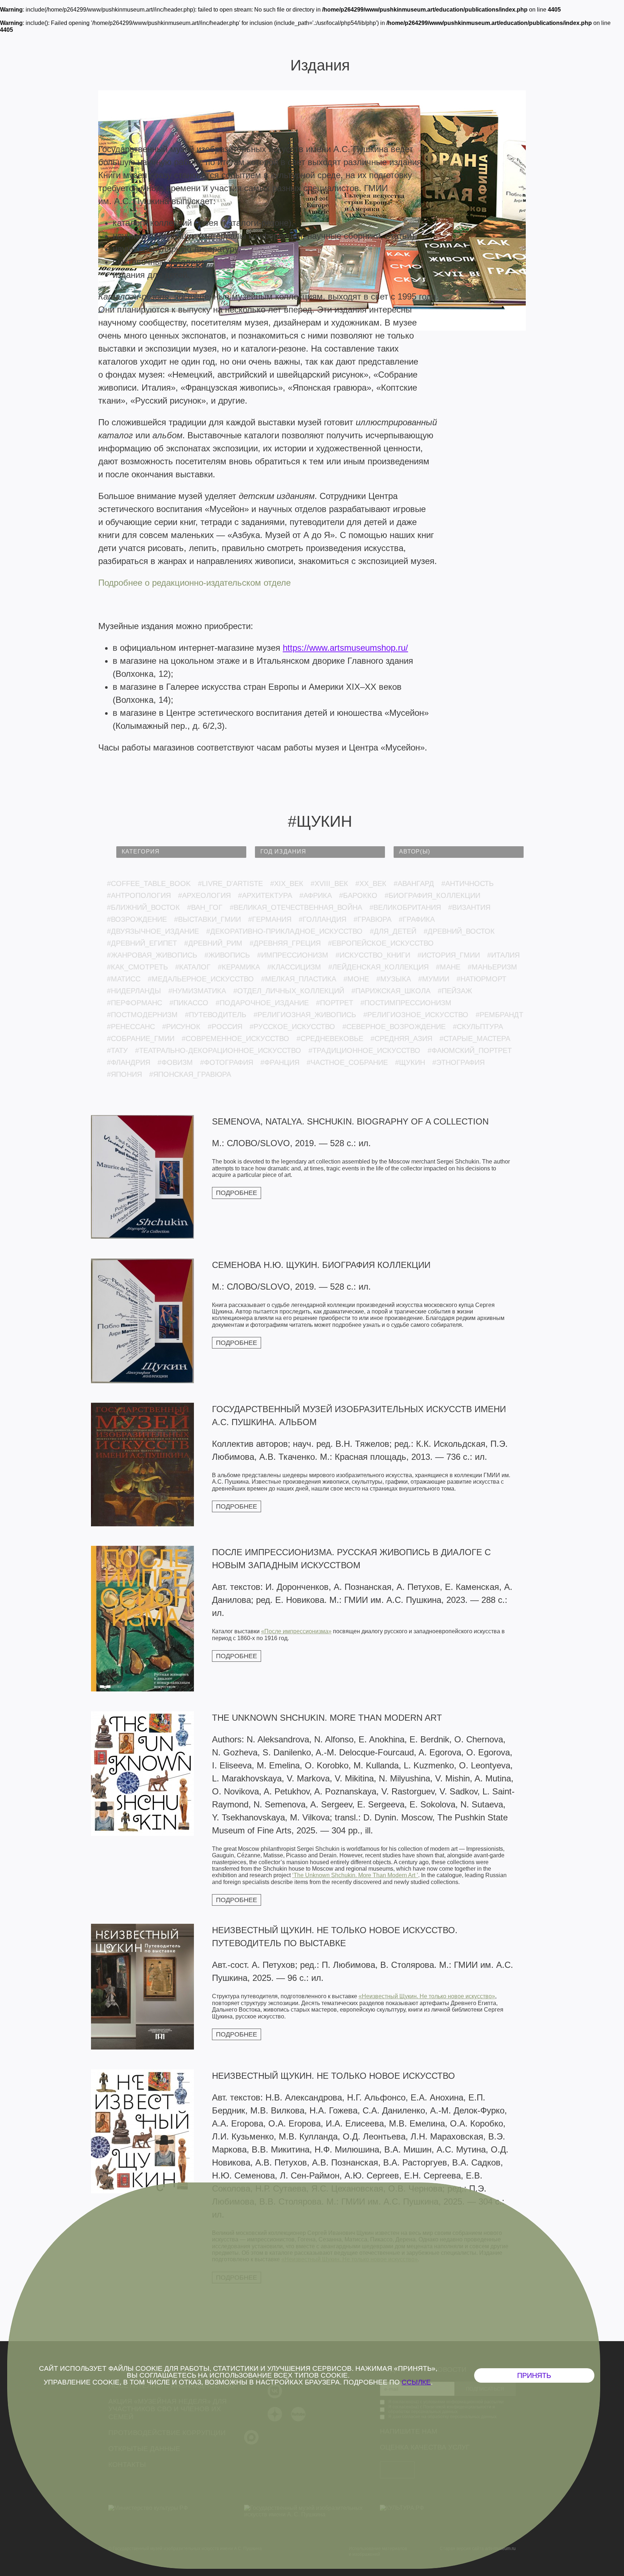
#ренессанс (131, 1027)
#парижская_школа (391, 991)
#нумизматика (197, 991)
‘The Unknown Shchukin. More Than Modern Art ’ (355, 1875)
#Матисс (124, 979)
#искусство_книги (373, 955)
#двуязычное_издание (153, 931)
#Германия (270, 919)
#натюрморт (481, 979)
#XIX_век (287, 883)
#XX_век (371, 883)
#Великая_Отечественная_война (296, 907)
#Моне (356, 979)
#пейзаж (455, 991)
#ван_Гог (205, 907)
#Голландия (322, 919)
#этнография (458, 1062)
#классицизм (294, 967)
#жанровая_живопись (152, 955)
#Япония (124, 1074)
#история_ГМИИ (449, 955)
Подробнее (237, 1193)
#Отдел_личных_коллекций (289, 991)
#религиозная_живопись (305, 1015)
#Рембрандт (499, 1015)
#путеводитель (216, 1015)
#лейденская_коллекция (378, 967)
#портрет (335, 1003)
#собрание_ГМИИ (141, 1038)
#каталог (193, 967)
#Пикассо (189, 1003)
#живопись (227, 955)
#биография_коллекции (432, 895)
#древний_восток (459, 931)
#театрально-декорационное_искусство (218, 1050)
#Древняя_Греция (285, 943)
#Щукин (410, 1062)
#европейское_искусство (381, 943)
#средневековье (330, 1038)
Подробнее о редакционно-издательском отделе (194, 583)
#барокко (358, 895)
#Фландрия (129, 1062)
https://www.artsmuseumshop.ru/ (345, 648)
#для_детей (393, 931)
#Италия (503, 955)
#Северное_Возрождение (394, 1027)
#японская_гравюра (190, 1074)
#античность (467, 883)
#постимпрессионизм (406, 1003)
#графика (417, 919)
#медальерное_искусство (201, 979)
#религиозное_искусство (416, 1015)
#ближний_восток (143, 907)
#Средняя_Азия (401, 1038)
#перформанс (135, 1003)
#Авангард (414, 883)
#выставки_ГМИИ (207, 919)
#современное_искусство (235, 1038)
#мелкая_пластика (299, 979)
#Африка (316, 895)
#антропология (139, 895)
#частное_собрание (347, 1062)
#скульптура (478, 1027)
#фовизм (175, 1062)
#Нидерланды (134, 991)
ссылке (416, 2382)
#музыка (394, 979)
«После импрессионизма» (296, 1631)
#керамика (239, 967)
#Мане (448, 967)
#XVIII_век (329, 883)
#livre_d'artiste (230, 883)
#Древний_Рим (213, 943)
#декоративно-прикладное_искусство (284, 931)
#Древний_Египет (142, 943)
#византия (469, 907)
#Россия (225, 1027)
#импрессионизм (293, 955)
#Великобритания (405, 907)
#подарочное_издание (262, 1003)
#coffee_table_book (149, 883)
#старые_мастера (475, 1038)
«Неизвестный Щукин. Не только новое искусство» (427, 1996)
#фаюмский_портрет (470, 1050)
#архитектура (265, 895)
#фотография (227, 1062)
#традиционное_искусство (364, 1050)
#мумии (434, 979)
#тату (117, 1050)
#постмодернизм (142, 1015)
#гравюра (372, 919)
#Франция (280, 1062)
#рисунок (181, 1027)
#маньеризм (492, 967)
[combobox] (181, 852)
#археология (204, 895)
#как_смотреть (137, 967)
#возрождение (137, 919)
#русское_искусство (292, 1027)
